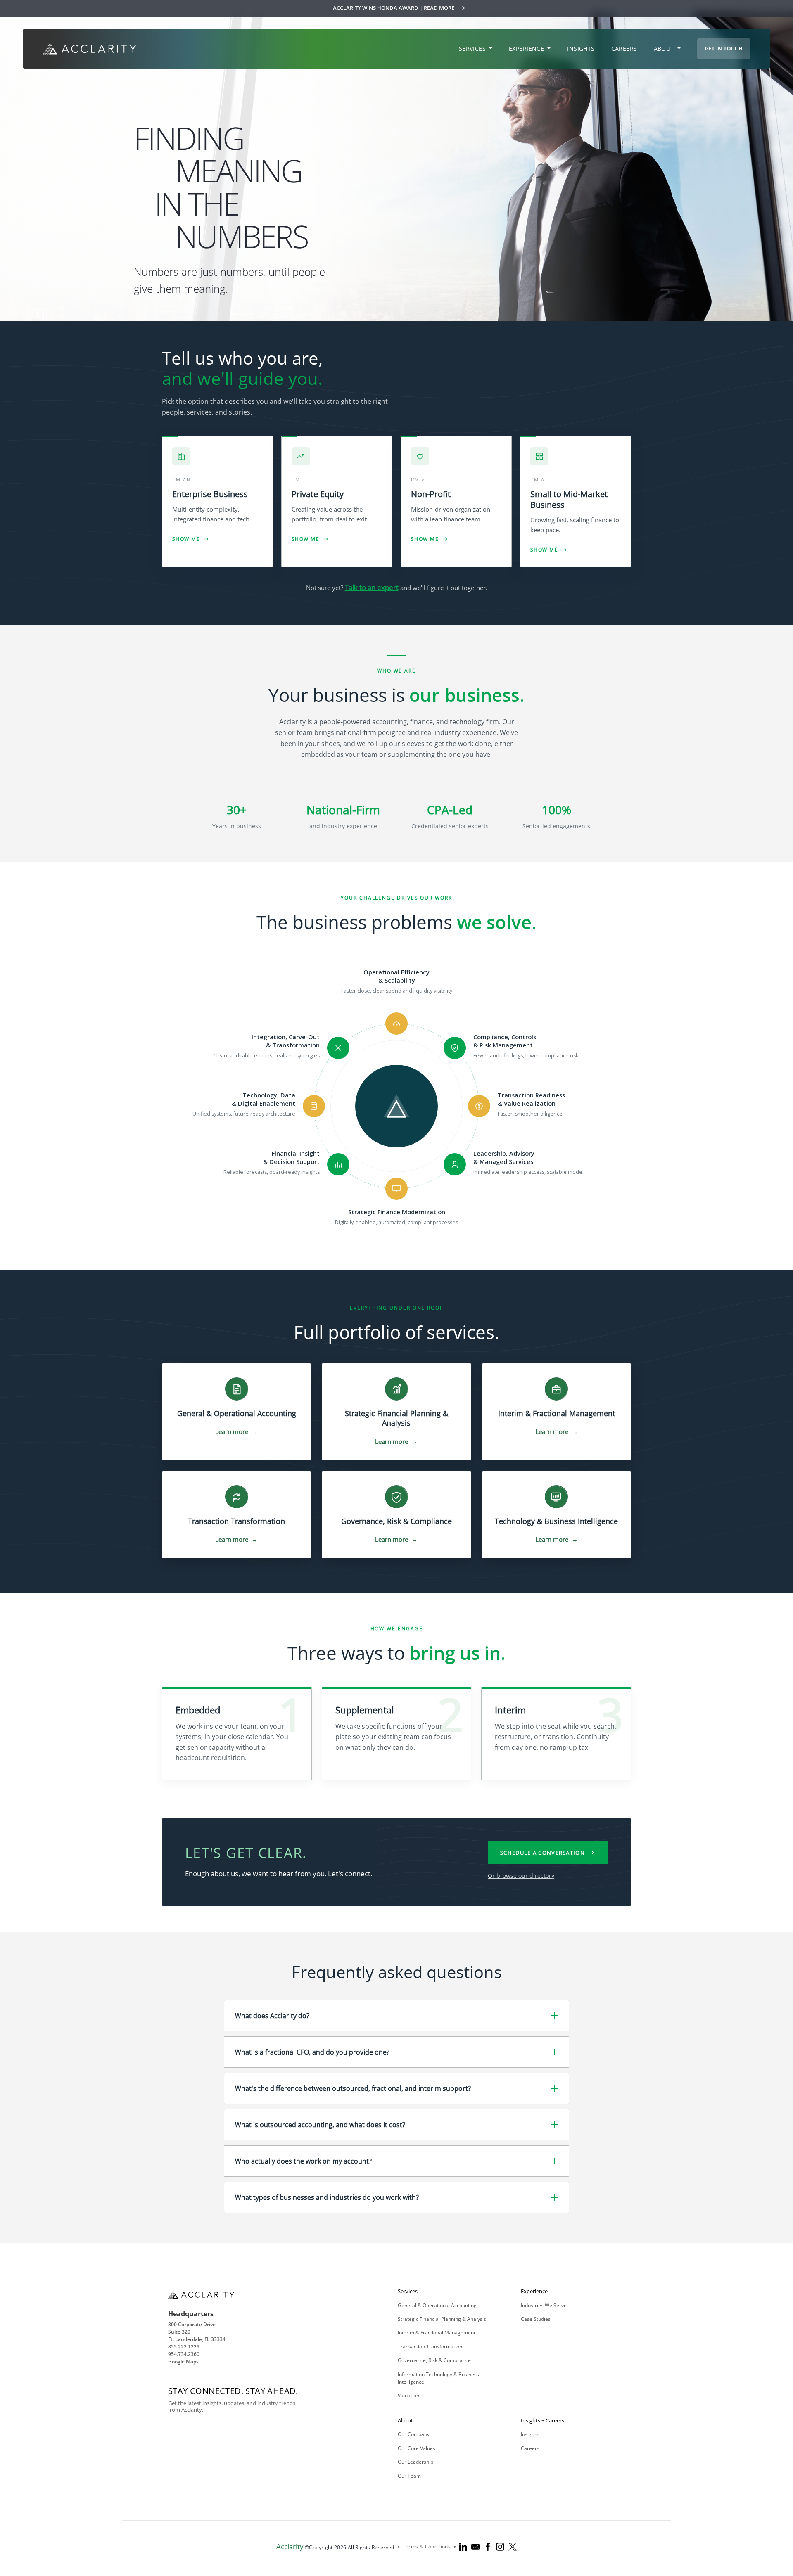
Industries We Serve (544, 2305)
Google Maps (183, 2362)
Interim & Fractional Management (437, 2333)
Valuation (408, 2395)
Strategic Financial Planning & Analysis (442, 2319)
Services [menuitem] (473, 49)
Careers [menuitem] (624, 49)
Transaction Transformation (430, 2347)
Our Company (414, 2434)
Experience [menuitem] (527, 49)
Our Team (409, 2476)
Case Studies (536, 2319)
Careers (530, 2448)
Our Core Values (417, 2448)
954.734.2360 (184, 2354)
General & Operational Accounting (437, 2305)
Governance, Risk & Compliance (434, 2360)
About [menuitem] (665, 49)
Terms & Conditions (427, 2546)
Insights (530, 2434)
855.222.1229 (184, 2347)
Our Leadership (415, 2462)
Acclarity (290, 2546)
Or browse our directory (521, 1876)
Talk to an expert (372, 587)
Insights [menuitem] (581, 49)
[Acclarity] (90, 49)
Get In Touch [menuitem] (724, 49)
